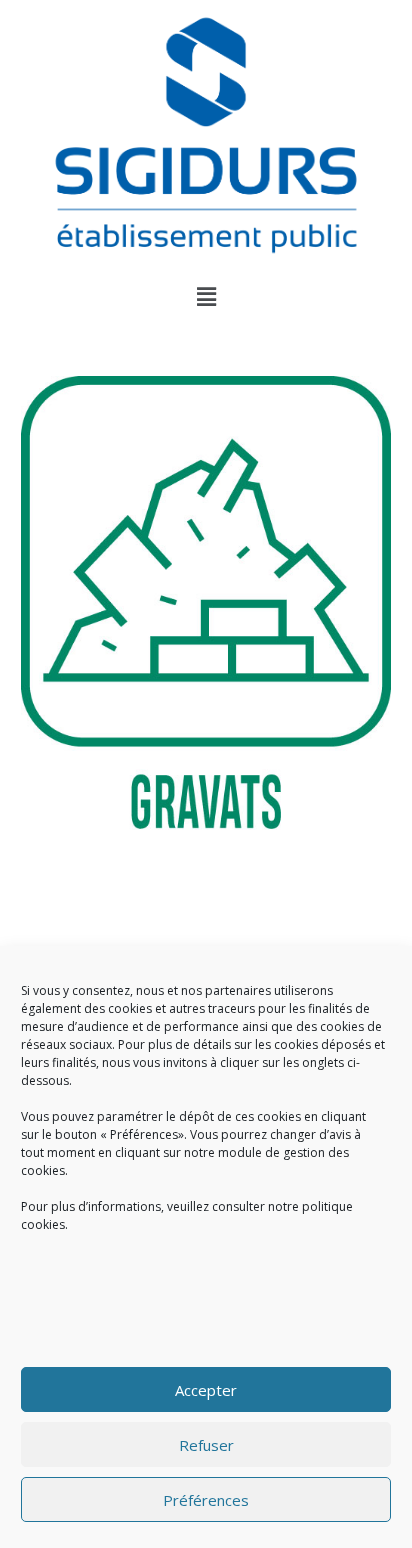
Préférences (206, 1500)
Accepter (206, 1390)
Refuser (206, 1445)
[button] (206, 296)
